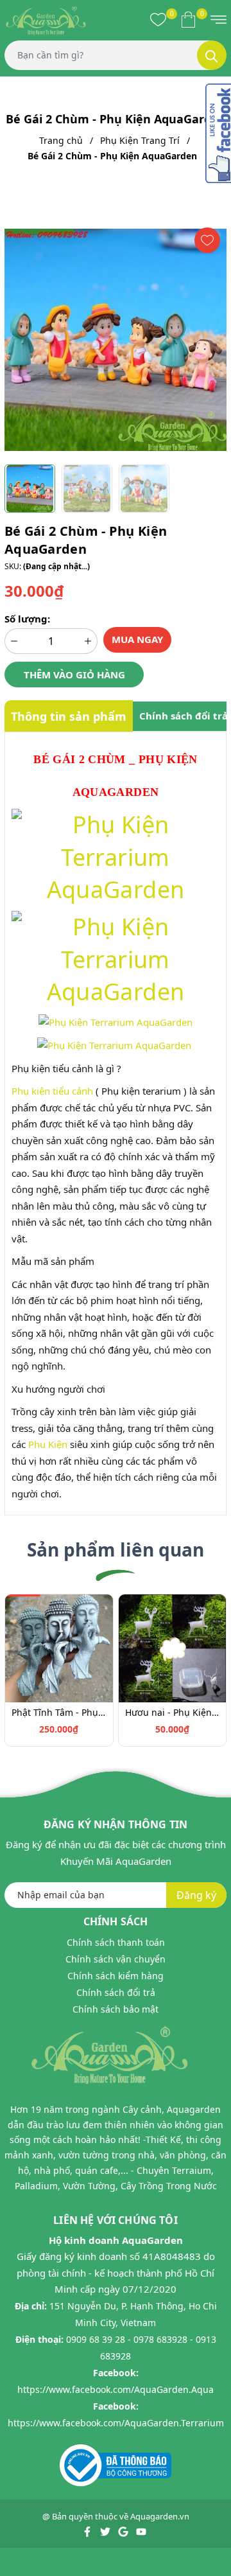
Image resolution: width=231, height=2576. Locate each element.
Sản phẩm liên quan (116, 1549)
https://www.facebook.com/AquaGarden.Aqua (116, 2389)
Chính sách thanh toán (116, 1942)
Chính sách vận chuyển (116, 1959)
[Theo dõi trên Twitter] (106, 2530)
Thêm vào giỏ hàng (74, 675)
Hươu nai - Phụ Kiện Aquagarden (173, 1712)
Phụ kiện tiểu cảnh (52, 1091)
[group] (116, 340)
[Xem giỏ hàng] (188, 19)
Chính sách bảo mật (116, 2009)
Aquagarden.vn (160, 2516)
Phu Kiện (48, 1444)
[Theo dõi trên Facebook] (88, 2530)
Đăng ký (196, 1895)
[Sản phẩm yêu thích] (158, 19)
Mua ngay (137, 639)
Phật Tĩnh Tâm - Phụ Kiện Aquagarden (59, 1712)
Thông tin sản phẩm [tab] (69, 716)
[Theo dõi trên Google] (124, 2530)
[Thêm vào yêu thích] (207, 240)
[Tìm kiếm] (212, 55)
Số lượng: (27, 619)
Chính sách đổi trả (116, 1992)
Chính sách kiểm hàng (116, 1976)
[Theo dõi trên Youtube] (141, 2530)
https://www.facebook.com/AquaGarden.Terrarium (116, 2423)
